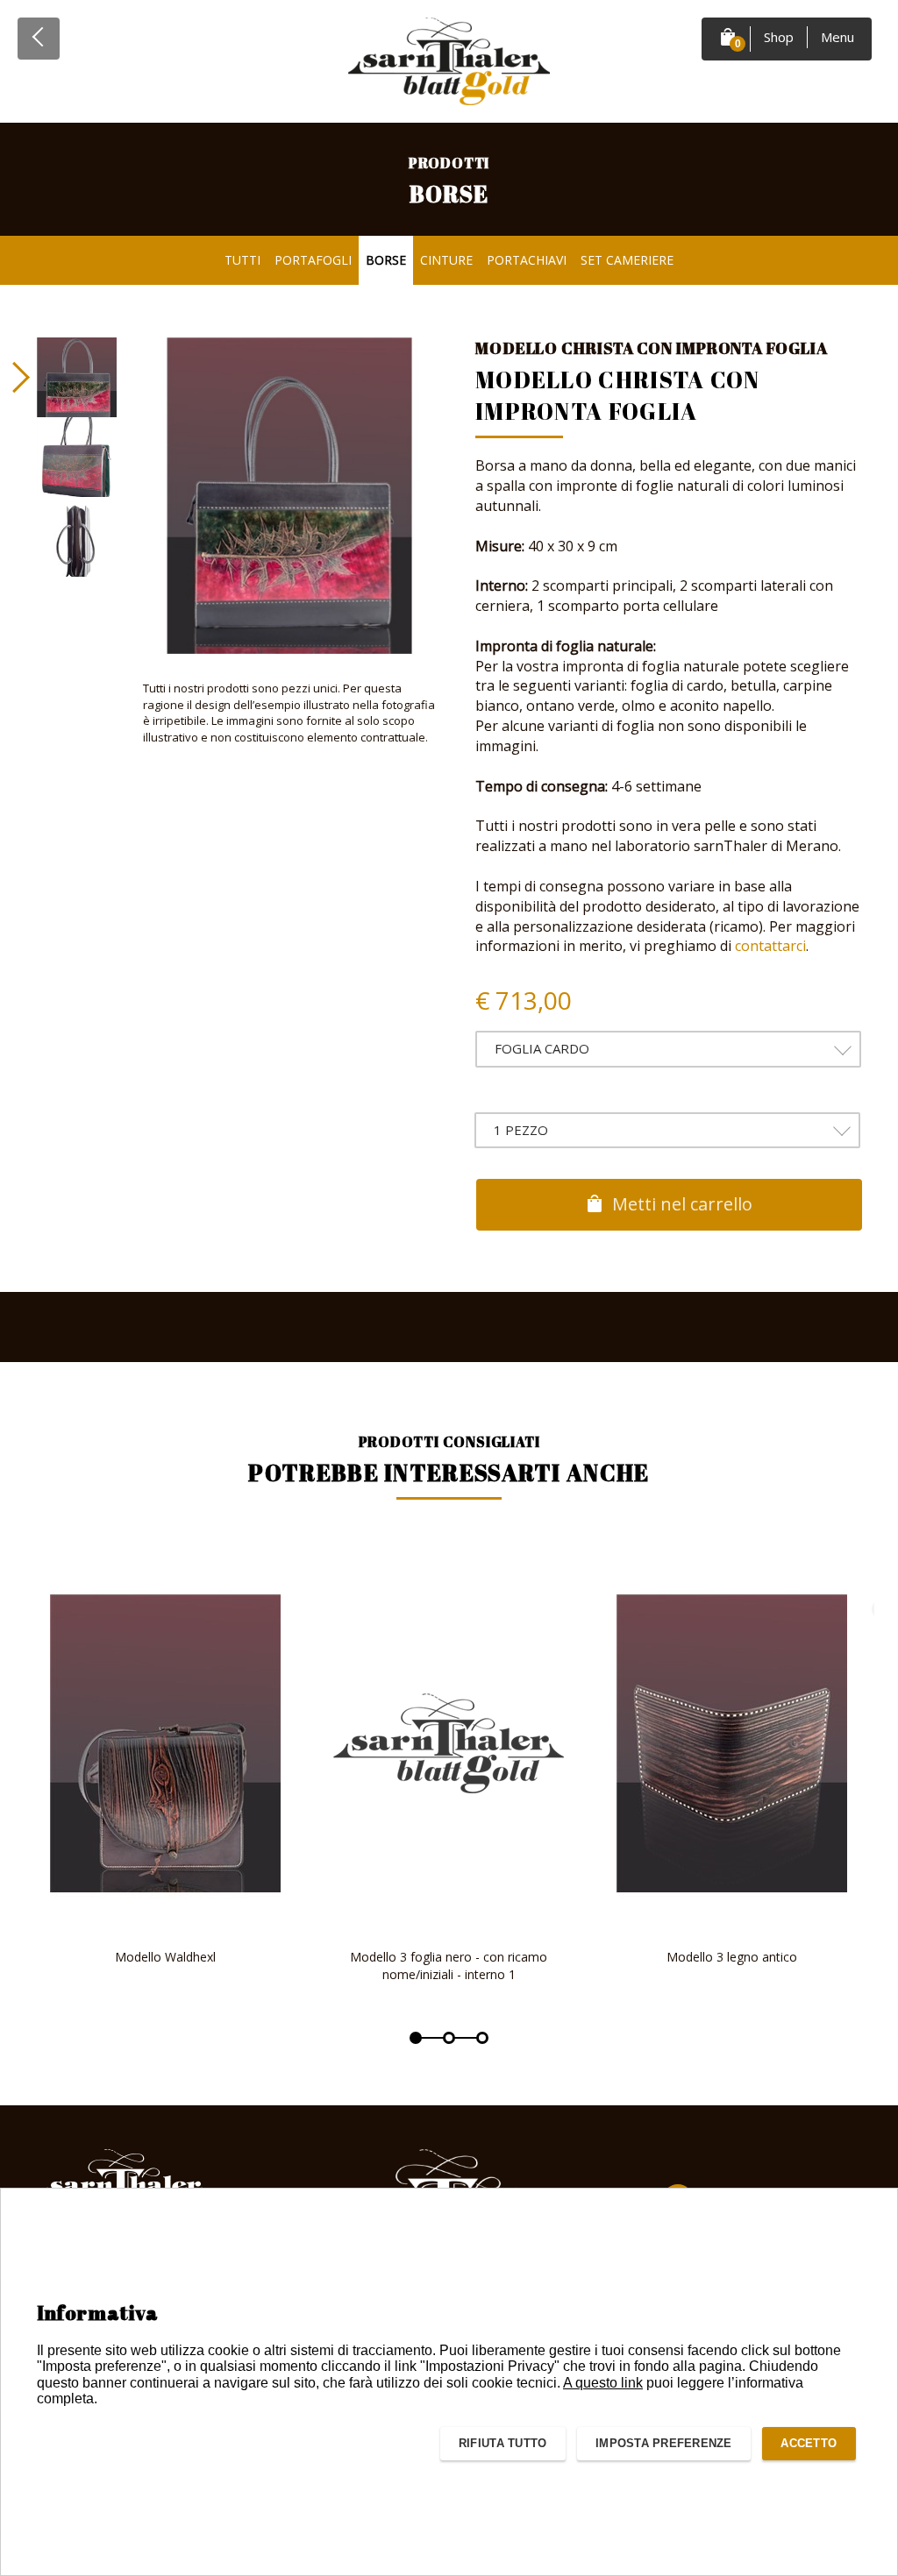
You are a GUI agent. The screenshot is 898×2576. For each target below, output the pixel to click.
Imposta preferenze (664, 2443)
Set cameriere (627, 260)
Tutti (242, 260)
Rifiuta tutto (502, 2443)
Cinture (446, 260)
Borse (386, 260)
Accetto (809, 2443)
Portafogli (313, 260)
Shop (779, 37)
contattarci (770, 946)
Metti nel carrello (680, 1204)
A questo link (603, 2383)
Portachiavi (527, 260)
